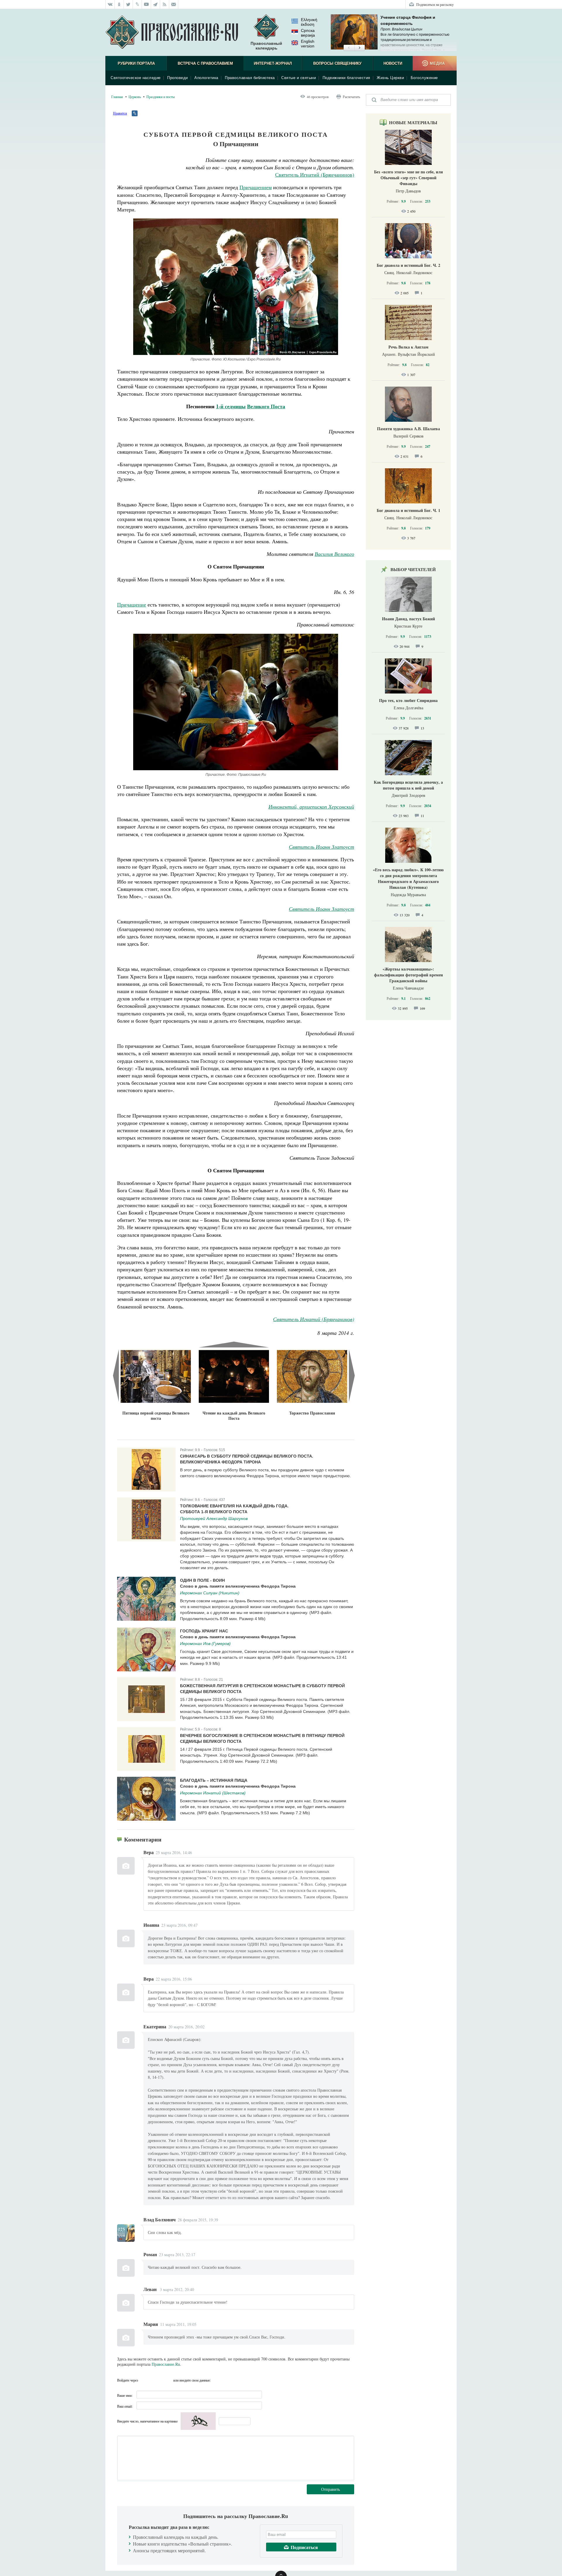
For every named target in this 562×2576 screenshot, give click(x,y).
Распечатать (351, 97)
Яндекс (156, 2380)
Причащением (256, 187)
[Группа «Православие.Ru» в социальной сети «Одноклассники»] (119, 4)
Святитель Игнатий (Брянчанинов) (315, 175)
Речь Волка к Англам (408, 347)
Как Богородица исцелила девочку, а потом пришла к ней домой (408, 785)
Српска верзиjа (308, 33)
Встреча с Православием (205, 63)
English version (308, 44)
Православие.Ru (166, 2364)
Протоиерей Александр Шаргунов (214, 1518)
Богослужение (424, 78)
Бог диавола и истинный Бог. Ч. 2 (408, 265)
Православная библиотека (250, 78)
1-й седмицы (231, 406)
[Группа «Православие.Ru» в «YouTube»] (147, 4)
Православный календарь (266, 46)
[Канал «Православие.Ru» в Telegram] (156, 4)
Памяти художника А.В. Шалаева (408, 429)
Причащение (132, 604)
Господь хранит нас (204, 1631)
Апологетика (206, 78)
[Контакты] (174, 4)
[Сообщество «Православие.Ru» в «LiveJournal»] (137, 4)
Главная (117, 97)
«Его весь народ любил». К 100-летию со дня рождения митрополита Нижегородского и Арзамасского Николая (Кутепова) (408, 878)
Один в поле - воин (202, 1580)
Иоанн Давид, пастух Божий (408, 619)
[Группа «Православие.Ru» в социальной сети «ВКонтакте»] (110, 4)
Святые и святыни (299, 78)
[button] (349, 48)
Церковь (135, 97)
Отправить (330, 2489)
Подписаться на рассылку (435, 4)
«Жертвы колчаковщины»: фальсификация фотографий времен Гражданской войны (408, 975)
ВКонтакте (144, 2380)
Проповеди (178, 78)
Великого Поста (266, 406)
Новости (393, 63)
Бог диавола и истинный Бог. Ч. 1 (408, 510)
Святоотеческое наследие (136, 78)
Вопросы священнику (337, 63)
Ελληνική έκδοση (309, 22)
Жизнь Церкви (390, 78)
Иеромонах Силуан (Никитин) (210, 1593)
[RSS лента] (165, 4)
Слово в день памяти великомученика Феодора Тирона (238, 1586)
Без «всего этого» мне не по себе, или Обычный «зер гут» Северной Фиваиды (408, 178)
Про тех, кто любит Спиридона (408, 700)
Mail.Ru (167, 2380)
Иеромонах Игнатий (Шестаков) (213, 1793)
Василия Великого (334, 554)
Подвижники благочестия (346, 78)
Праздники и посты (161, 97)
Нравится (120, 113)
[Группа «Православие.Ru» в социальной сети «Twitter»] (128, 4)
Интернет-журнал (273, 63)
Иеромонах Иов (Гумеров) (205, 1644)
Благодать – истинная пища (214, 1780)
